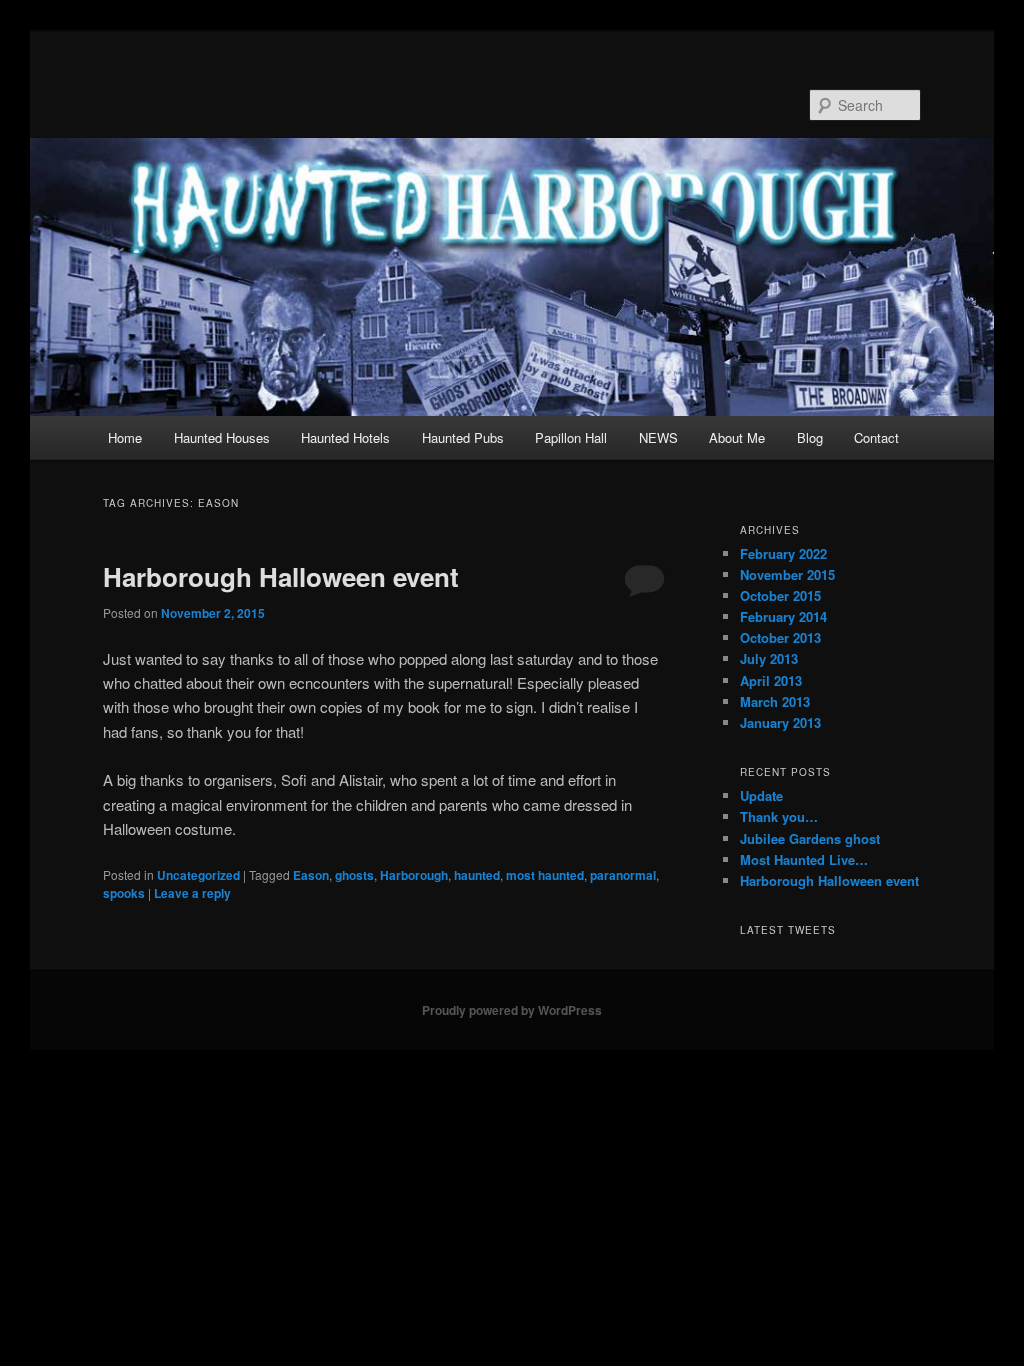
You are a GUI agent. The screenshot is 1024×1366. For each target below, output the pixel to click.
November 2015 (787, 574)
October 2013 (780, 637)
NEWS (658, 437)
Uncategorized (198, 875)
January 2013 (780, 722)
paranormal (623, 875)
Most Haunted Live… (804, 859)
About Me (737, 437)
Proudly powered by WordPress (512, 1010)
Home (125, 437)
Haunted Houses (222, 437)
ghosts (354, 875)
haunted (477, 875)
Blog (810, 437)
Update (761, 795)
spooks (124, 893)
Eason (311, 875)
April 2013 (771, 680)
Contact (876, 437)
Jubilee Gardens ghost (810, 838)
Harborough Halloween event (281, 576)
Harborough (414, 875)
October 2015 (780, 595)
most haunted (545, 875)
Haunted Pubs (463, 437)
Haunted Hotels (345, 437)
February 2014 (783, 616)
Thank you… (779, 816)
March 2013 (775, 701)
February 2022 (783, 553)
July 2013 (769, 658)
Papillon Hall (571, 437)
